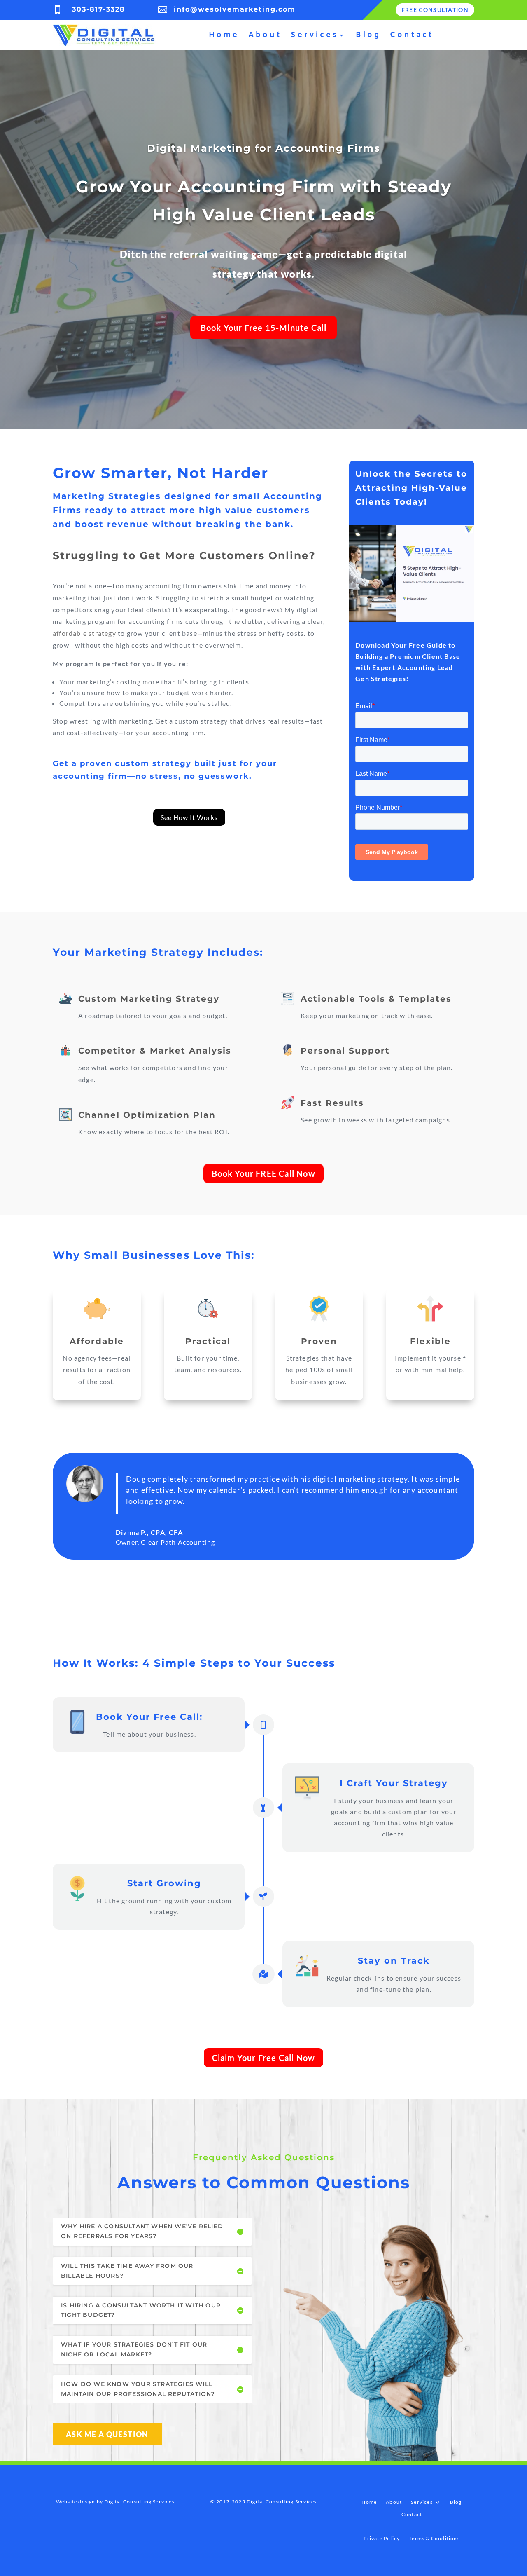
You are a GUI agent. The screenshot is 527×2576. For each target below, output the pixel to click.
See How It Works (189, 817)
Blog (368, 35)
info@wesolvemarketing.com (235, 9)
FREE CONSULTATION (435, 10)
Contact (412, 35)
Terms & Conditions (434, 2539)
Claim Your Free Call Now (264, 2058)
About (265, 35)
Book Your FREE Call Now (263, 1173)
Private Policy (382, 2539)
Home (224, 35)
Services (315, 35)
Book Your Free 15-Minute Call (264, 328)
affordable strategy (84, 633)
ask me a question (107, 2434)
